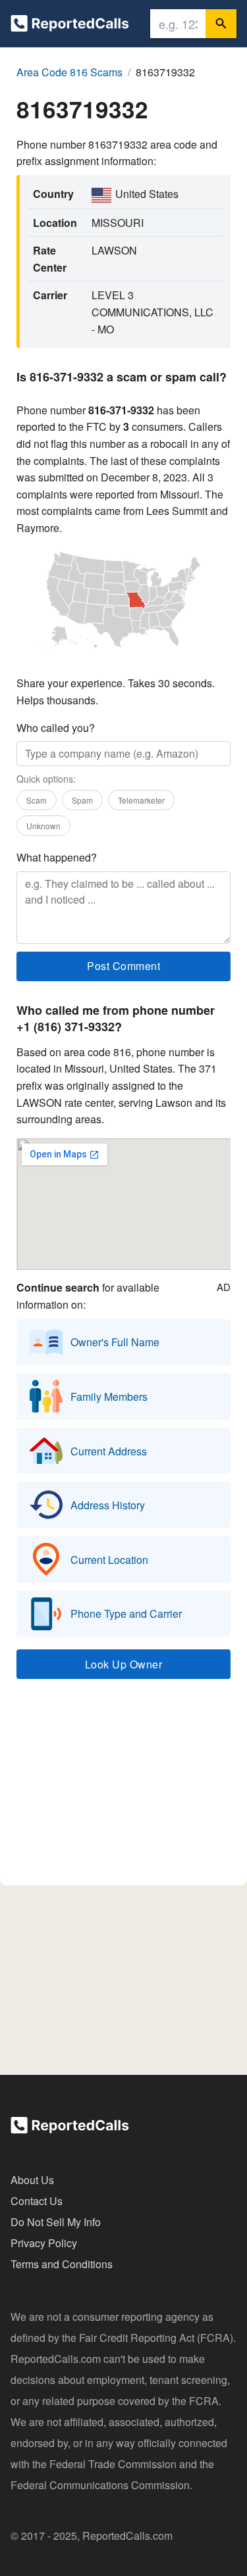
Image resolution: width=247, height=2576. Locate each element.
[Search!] (221, 24)
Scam (37, 800)
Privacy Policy (44, 2243)
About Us (32, 2180)
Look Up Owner (124, 1664)
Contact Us (37, 2201)
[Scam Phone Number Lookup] (70, 26)
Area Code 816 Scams (69, 72)
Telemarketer (141, 800)
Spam (82, 800)
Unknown (43, 826)
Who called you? (56, 728)
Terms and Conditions (62, 2264)
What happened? (57, 857)
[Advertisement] (124, 1788)
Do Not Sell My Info (56, 2222)
